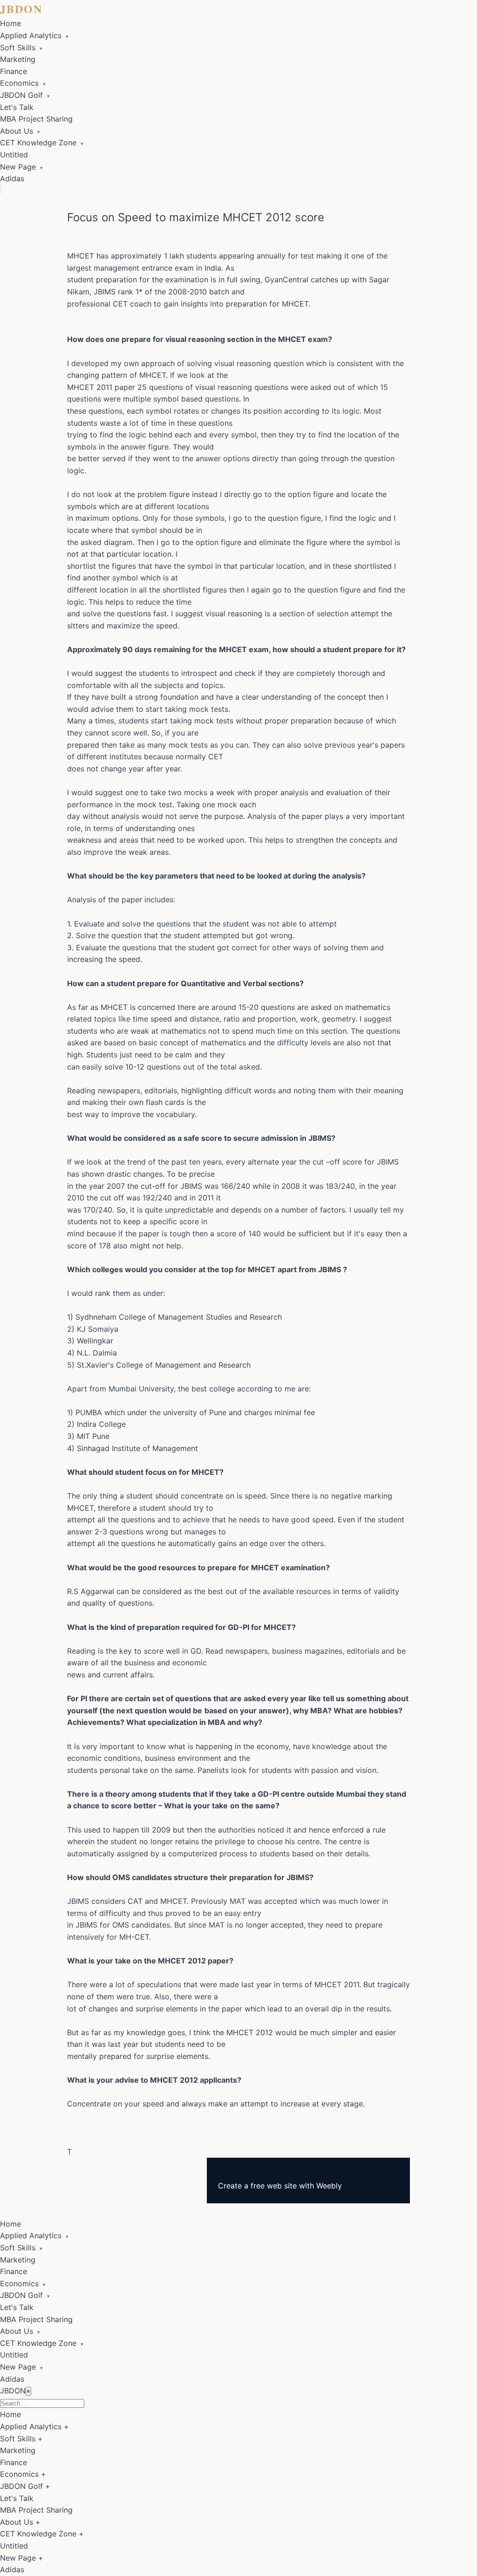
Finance (14, 71)
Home (10, 23)
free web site (274, 2186)
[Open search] (1, 189)
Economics (23, 83)
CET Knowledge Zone (42, 143)
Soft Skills (21, 48)
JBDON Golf (25, 95)
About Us (20, 131)
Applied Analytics (34, 35)
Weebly (329, 2186)
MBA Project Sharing (36, 119)
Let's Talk (17, 107)
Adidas (12, 178)
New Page (21, 167)
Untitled (14, 155)
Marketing (18, 59)
